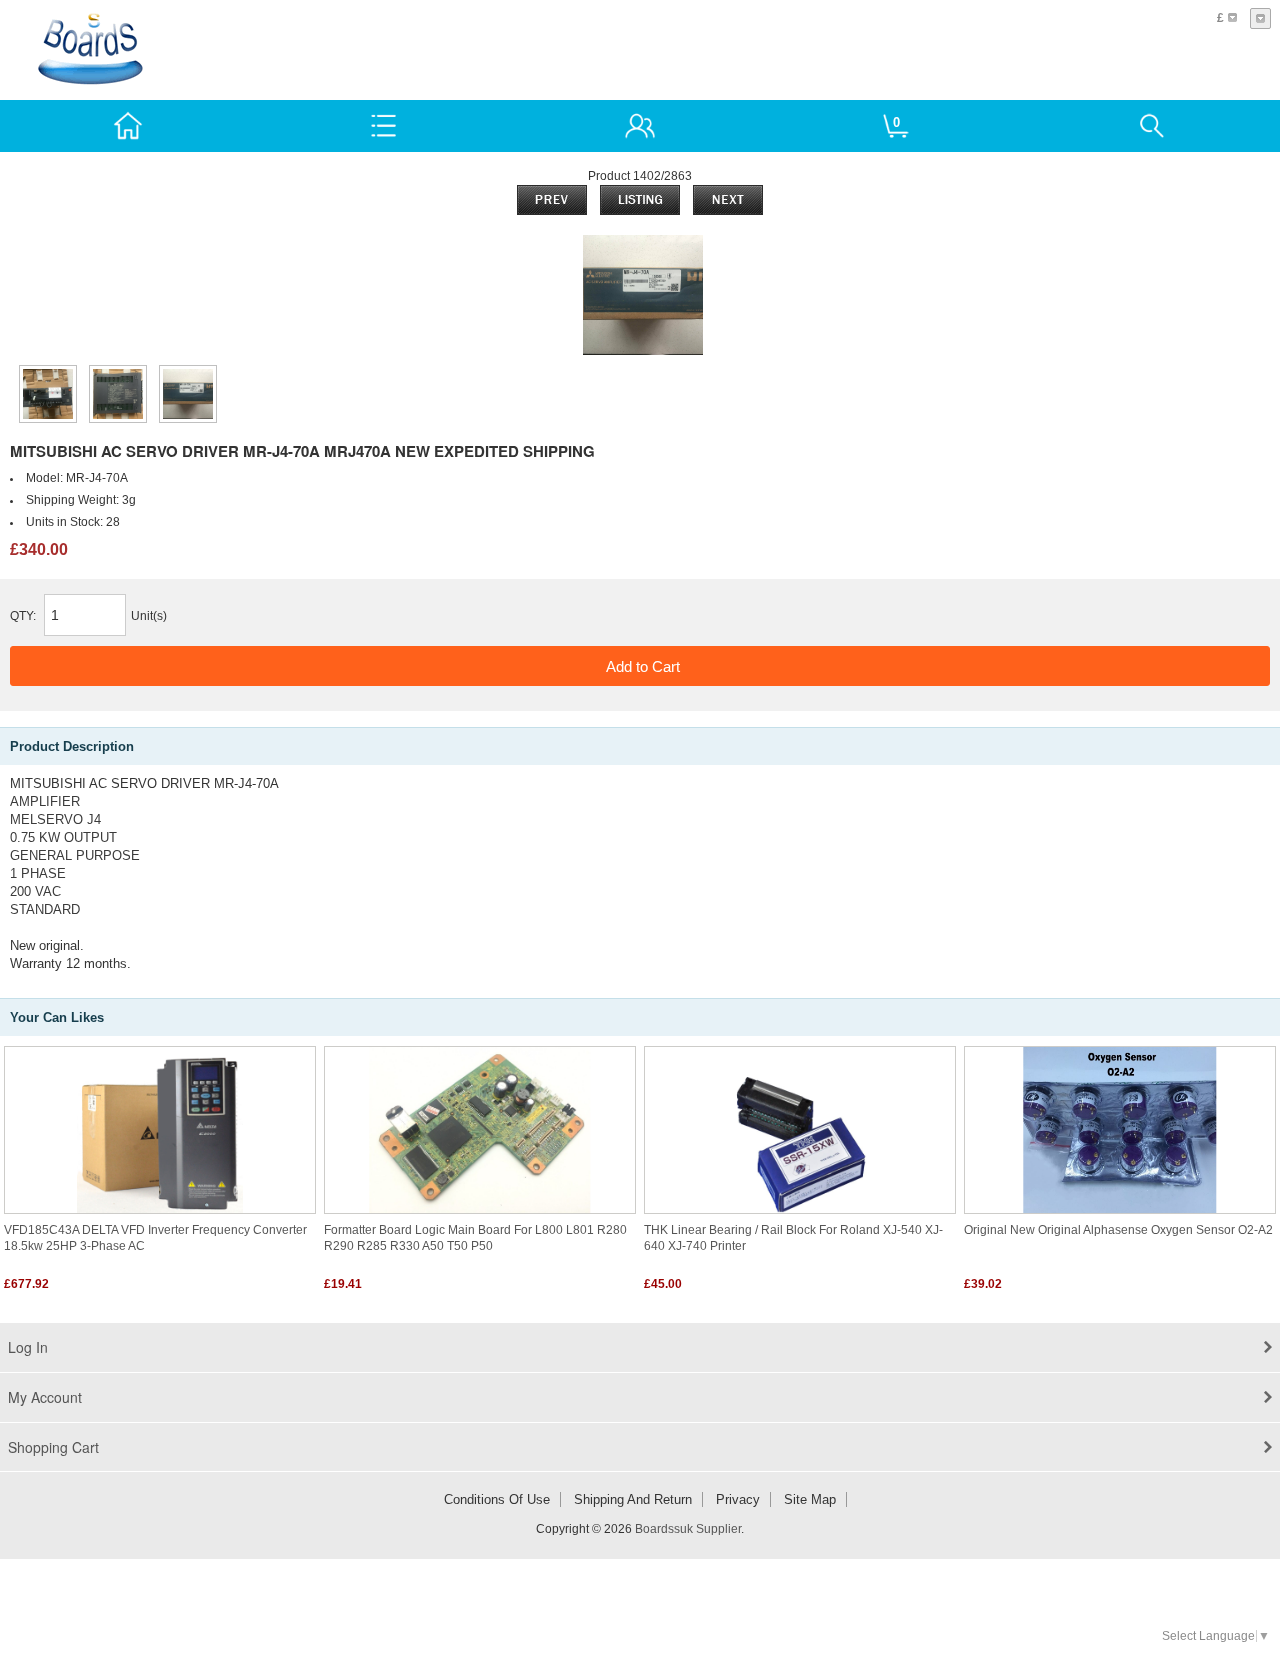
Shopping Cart (53, 1447)
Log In (28, 1347)
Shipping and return (633, 1499)
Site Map (810, 1499)
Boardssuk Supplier (688, 1529)
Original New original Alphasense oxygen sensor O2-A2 (1118, 1230)
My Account (45, 1397)
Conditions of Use (497, 1499)
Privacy (738, 1499)
